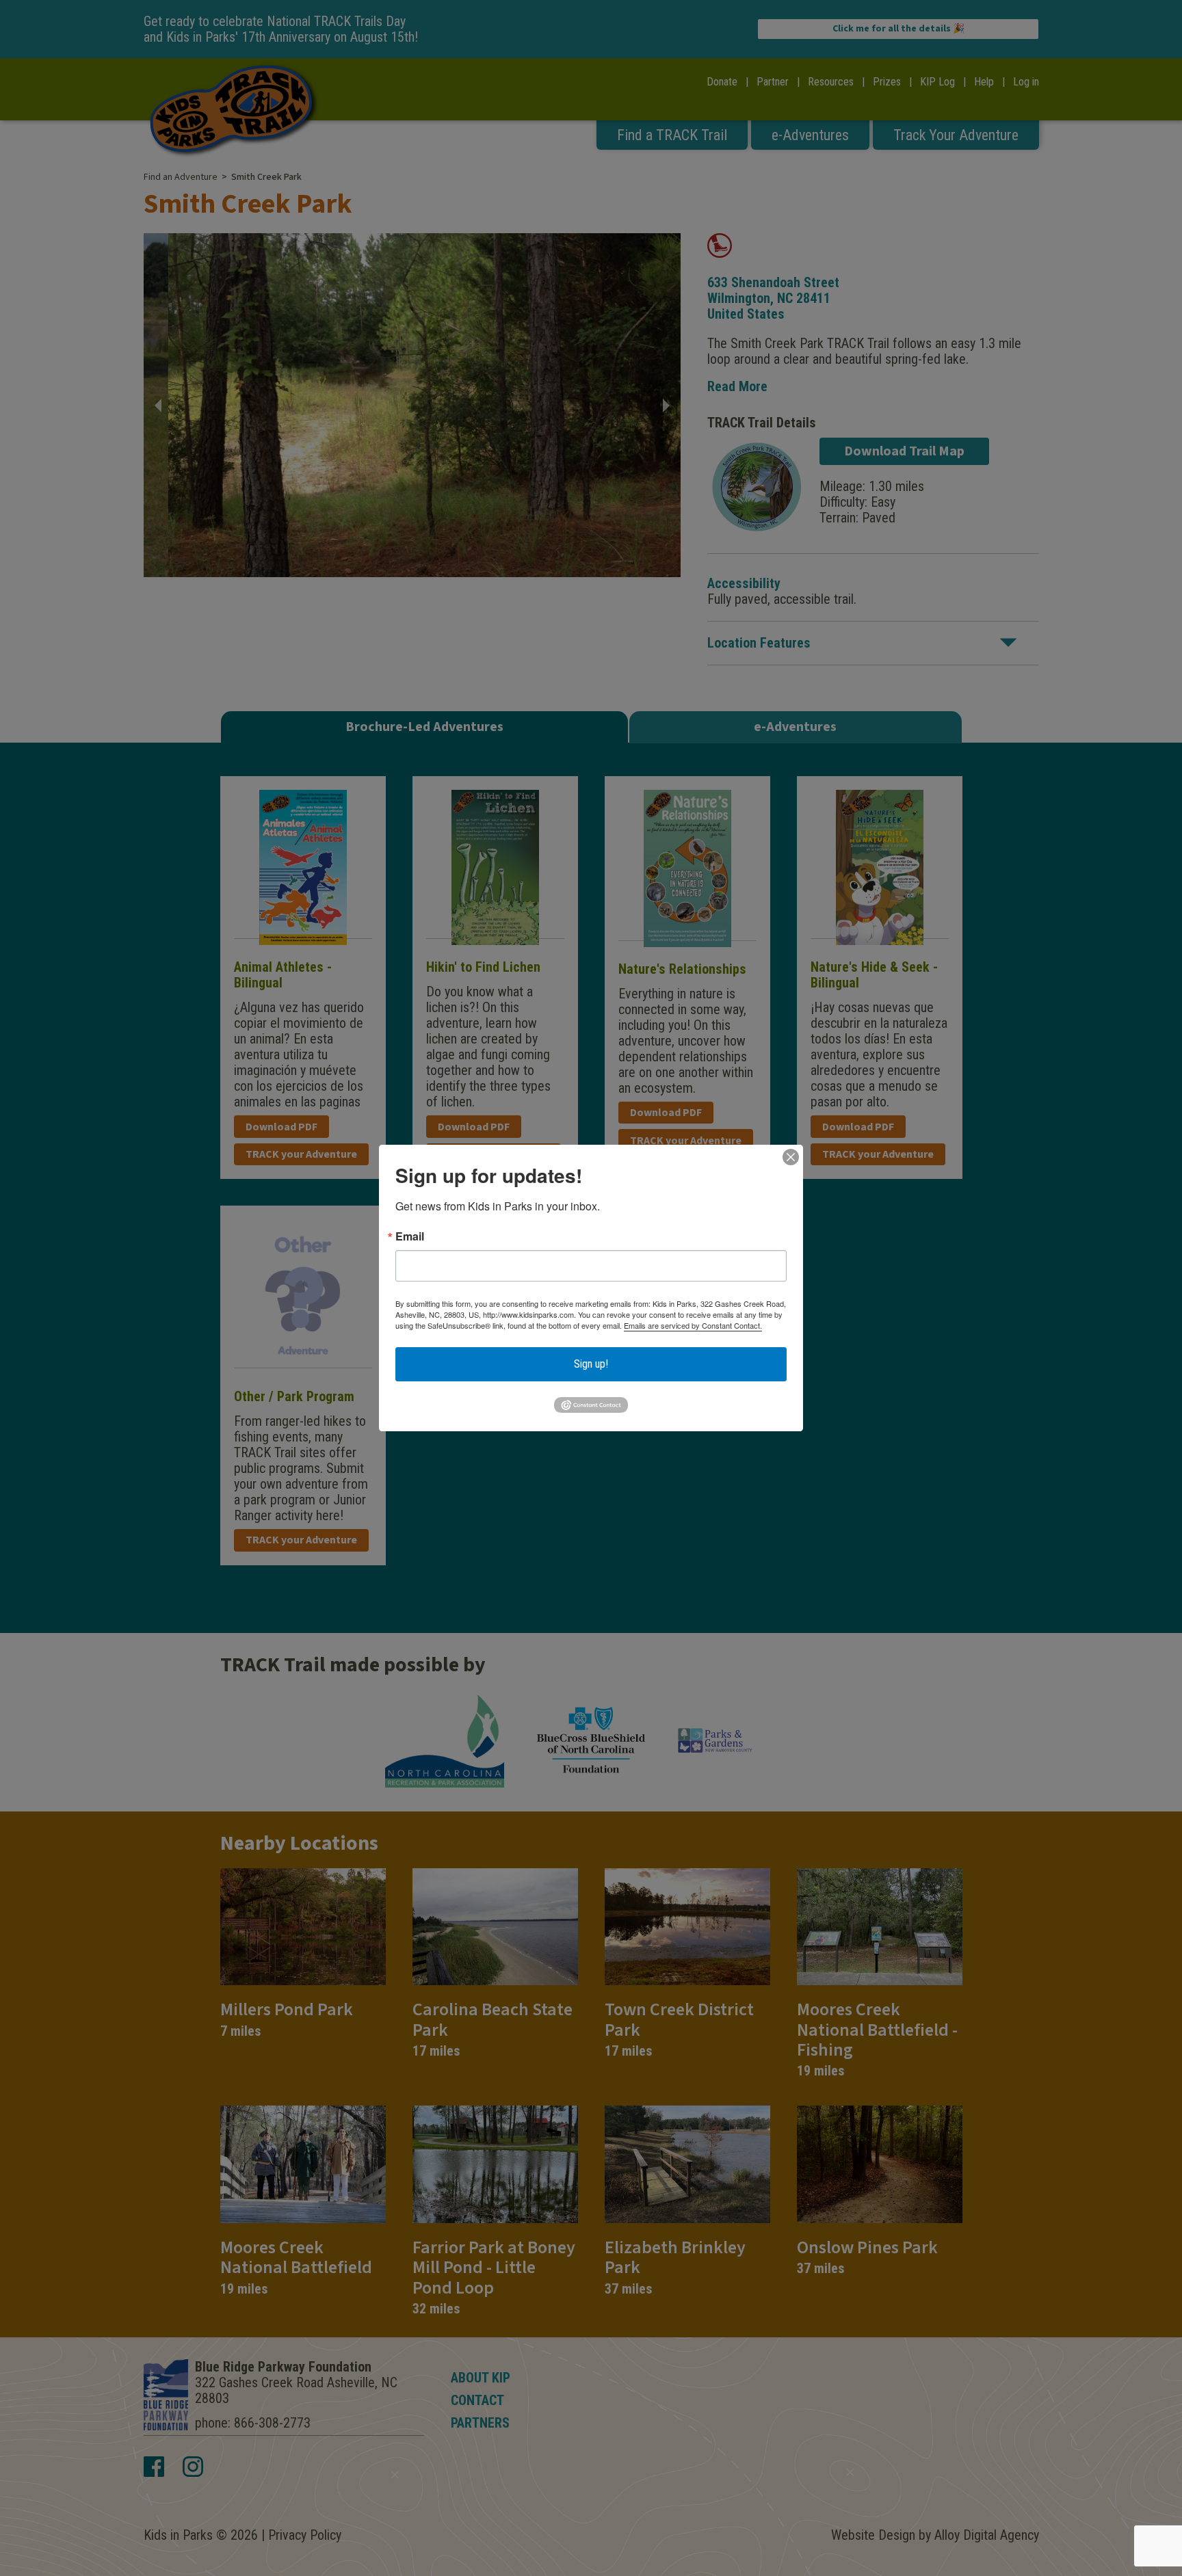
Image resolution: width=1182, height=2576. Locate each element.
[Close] (791, 1157)
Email (410, 1236)
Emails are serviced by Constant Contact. (693, 1325)
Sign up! (591, 1364)
